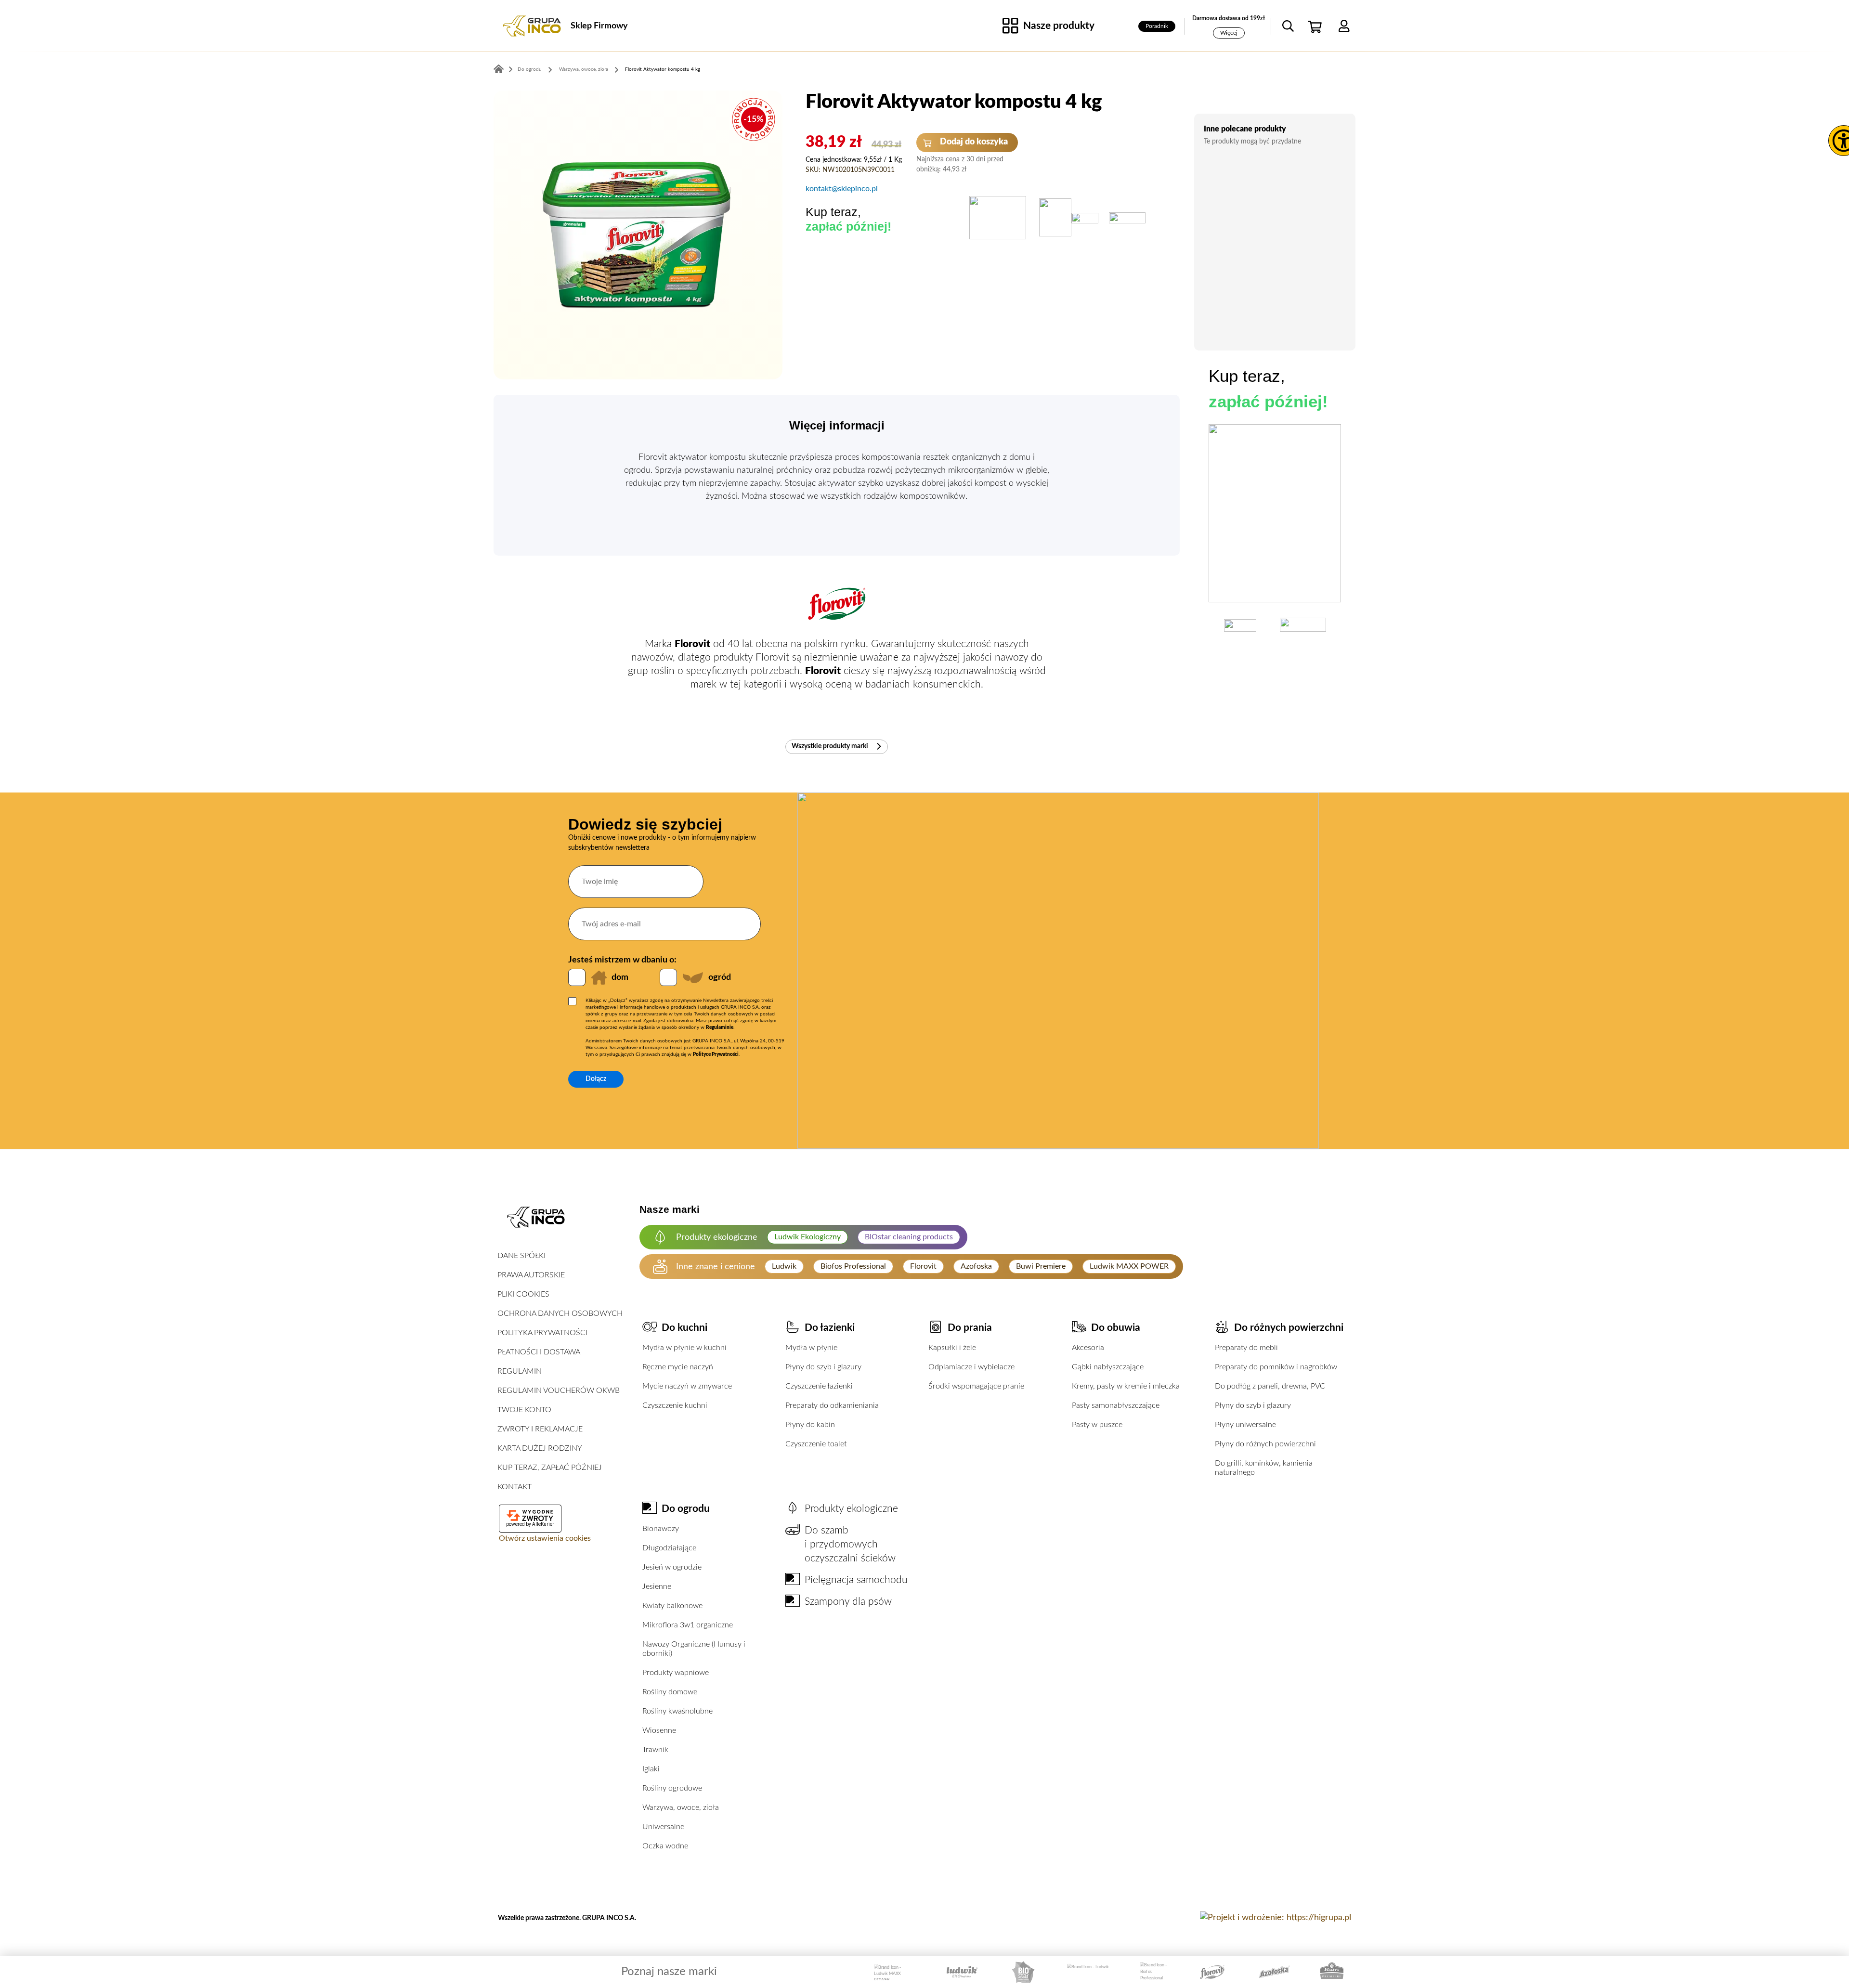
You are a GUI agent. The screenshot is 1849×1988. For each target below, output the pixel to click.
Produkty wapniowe (676, 1673)
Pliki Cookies (523, 1294)
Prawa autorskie (531, 1275)
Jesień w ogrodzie (672, 1567)
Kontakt (514, 1487)
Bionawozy (661, 1529)
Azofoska (976, 1266)
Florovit (923, 1266)
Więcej (1229, 33)
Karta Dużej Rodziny (540, 1448)
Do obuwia (1116, 1328)
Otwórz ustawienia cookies (545, 1538)
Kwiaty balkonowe (672, 1606)
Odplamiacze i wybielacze (971, 1367)
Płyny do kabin (810, 1425)
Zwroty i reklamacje (540, 1429)
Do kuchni (684, 1328)
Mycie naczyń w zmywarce (687, 1386)
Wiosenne (659, 1730)
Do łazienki (830, 1328)
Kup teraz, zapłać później (550, 1468)
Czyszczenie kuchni (675, 1405)
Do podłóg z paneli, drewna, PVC (1270, 1386)
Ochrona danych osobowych (560, 1313)
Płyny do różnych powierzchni (1265, 1444)
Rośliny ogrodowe (672, 1788)
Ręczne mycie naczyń (678, 1367)
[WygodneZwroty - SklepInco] (530, 1516)
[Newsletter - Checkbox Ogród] (668, 977)
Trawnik (655, 1750)
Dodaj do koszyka (973, 142)
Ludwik (784, 1266)
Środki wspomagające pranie (976, 1386)
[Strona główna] (532, 26)
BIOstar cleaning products (909, 1237)
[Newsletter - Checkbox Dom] (577, 977)
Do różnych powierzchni (1289, 1328)
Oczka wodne (665, 1846)
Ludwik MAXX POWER (1129, 1266)
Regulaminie (720, 1027)
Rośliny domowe (670, 1692)
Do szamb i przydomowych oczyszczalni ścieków (850, 1544)
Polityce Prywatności (716, 1054)
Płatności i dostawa (539, 1352)
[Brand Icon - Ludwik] (1088, 1972)
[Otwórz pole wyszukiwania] (1288, 26)
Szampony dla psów (848, 1602)
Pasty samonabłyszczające (1116, 1405)
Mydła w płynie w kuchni (684, 1348)
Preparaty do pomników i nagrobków (1276, 1367)
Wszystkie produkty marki (831, 746)
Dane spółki (521, 1256)
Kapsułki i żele (952, 1348)
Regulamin (520, 1371)
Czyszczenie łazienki (819, 1386)
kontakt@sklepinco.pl (842, 189)
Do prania (970, 1328)
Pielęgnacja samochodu (856, 1580)
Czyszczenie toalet (816, 1444)
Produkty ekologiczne (851, 1509)
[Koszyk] (1316, 26)
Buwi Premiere (1041, 1266)
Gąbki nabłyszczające (1108, 1367)
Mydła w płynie (811, 1348)
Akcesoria (1088, 1348)
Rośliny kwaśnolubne (677, 1711)
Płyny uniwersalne (1245, 1425)
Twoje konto (524, 1410)
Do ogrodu (530, 69)
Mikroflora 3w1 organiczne (688, 1625)
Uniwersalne (663, 1827)
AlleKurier (543, 1524)
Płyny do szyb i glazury (823, 1367)
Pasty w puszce (1097, 1425)
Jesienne (657, 1586)
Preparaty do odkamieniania (832, 1405)
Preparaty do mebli (1246, 1348)
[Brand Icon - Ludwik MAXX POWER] (893, 1972)
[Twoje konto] (1344, 26)
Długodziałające (669, 1548)
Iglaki (651, 1769)
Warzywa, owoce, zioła (584, 69)
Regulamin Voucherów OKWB (559, 1390)
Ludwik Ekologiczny (807, 1237)
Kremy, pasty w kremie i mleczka (1126, 1386)
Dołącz (596, 1079)
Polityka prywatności (542, 1333)
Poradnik (1157, 26)
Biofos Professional (853, 1266)
